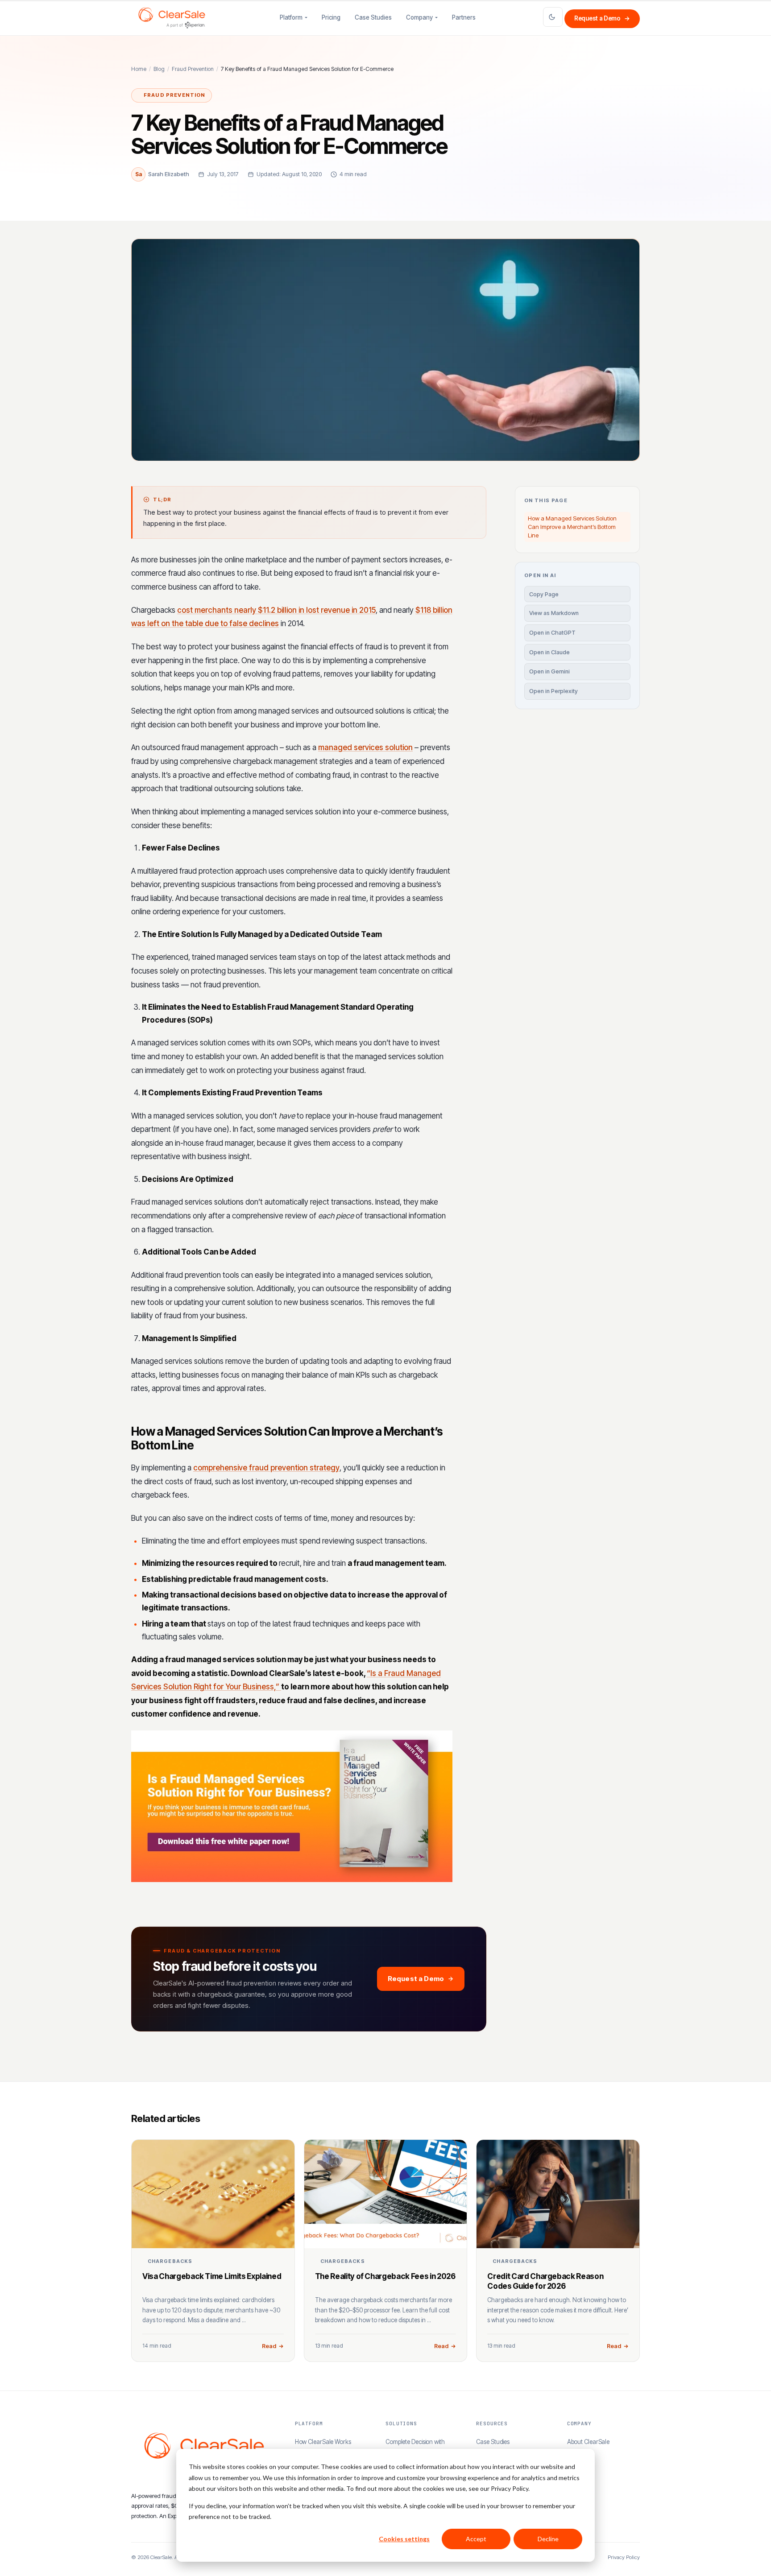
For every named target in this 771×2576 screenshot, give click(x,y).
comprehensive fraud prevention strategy (266, 1468)
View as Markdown (554, 613)
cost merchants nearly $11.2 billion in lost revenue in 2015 (276, 610)
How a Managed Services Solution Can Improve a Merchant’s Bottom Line (572, 527)
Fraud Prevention (193, 69)
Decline (548, 2539)
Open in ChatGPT (552, 633)
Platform (291, 17)
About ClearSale (589, 2442)
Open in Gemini (549, 671)
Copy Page (544, 594)
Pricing (331, 17)
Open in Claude (549, 652)
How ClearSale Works (323, 2442)
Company (419, 17)
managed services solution (365, 747)
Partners (464, 17)
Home (139, 69)
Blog (159, 69)
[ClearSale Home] (172, 18)
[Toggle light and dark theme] (553, 17)
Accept (476, 2539)
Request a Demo (602, 18)
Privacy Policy (624, 2557)
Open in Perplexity (553, 691)
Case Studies (373, 17)
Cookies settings (404, 2539)
